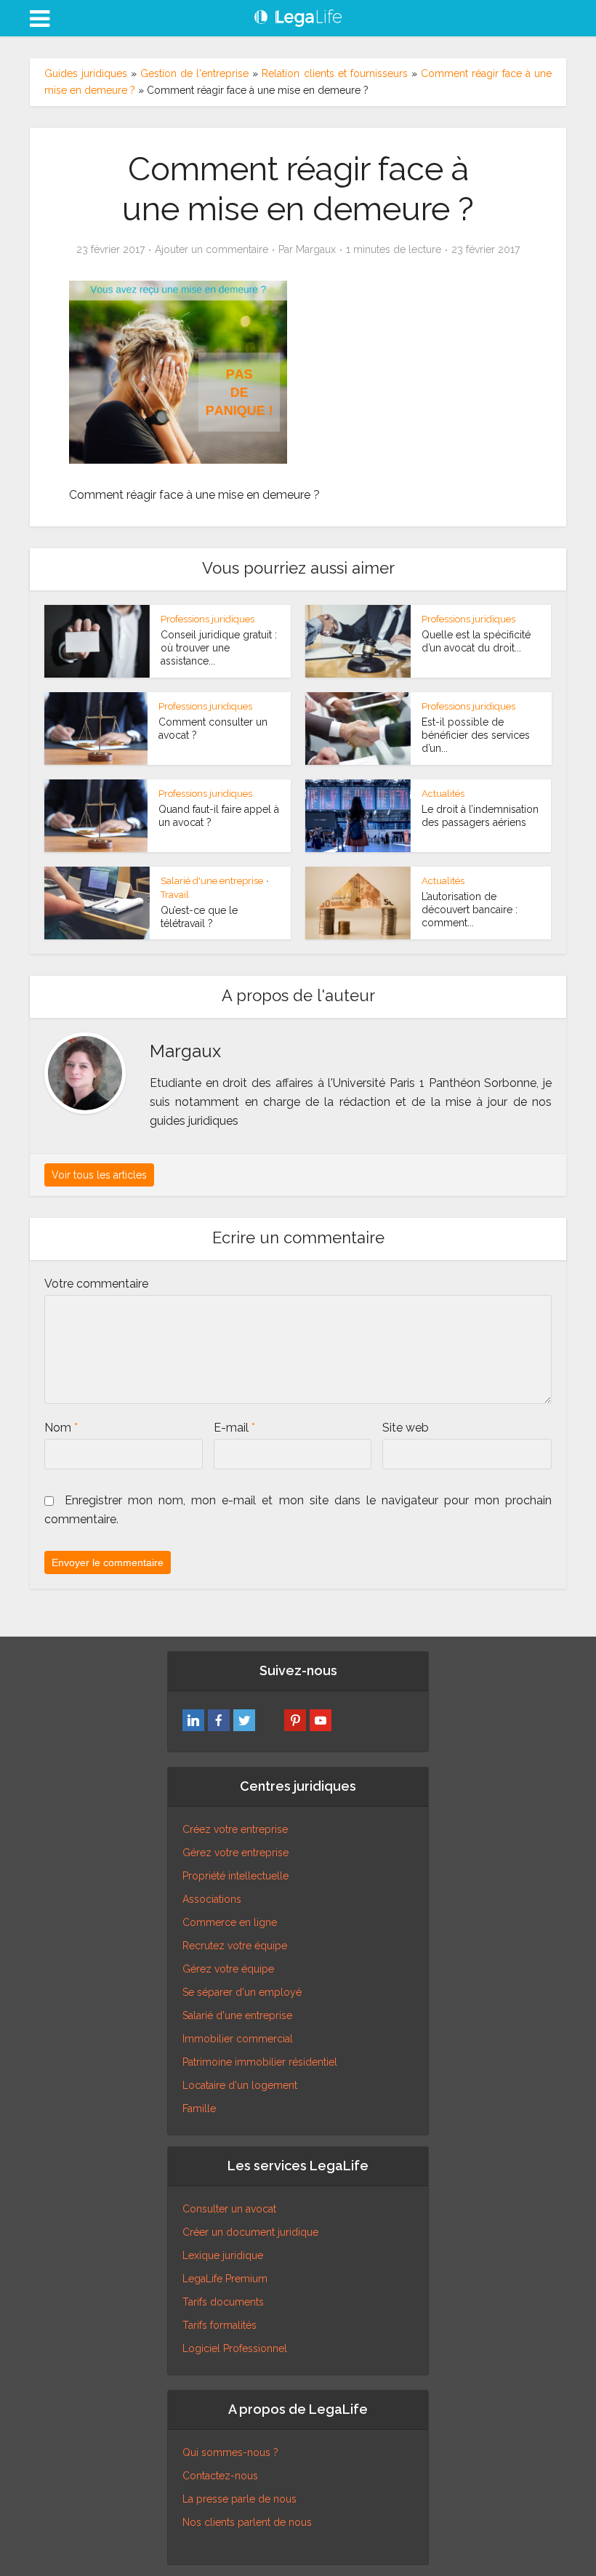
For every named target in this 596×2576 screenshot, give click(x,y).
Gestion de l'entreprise (194, 73)
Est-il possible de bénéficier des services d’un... (476, 735)
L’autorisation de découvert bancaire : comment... (470, 910)
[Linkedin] (193, 1720)
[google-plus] (270, 1720)
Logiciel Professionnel (235, 2348)
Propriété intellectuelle (235, 1876)
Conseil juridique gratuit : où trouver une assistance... (219, 648)
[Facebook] (219, 1720)
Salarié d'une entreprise (212, 881)
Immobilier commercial (238, 2039)
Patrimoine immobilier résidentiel (260, 2062)
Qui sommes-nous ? (230, 2452)
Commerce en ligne (230, 1922)
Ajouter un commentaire (212, 249)
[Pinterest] (295, 1720)
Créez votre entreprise (235, 1829)
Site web (406, 1428)
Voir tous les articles (99, 1175)
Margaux (316, 249)
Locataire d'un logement (240, 2085)
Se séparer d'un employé (242, 1992)
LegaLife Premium (225, 2279)
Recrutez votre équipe (235, 1946)
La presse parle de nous (239, 2499)
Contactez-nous (220, 2476)
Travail (175, 895)
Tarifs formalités (220, 2325)
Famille (199, 2108)
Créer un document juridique (250, 2232)
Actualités (443, 794)
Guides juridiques (86, 73)
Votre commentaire (96, 1284)
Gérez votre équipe (228, 1969)
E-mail (234, 1428)
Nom (61, 1428)
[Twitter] (244, 1720)
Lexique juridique (223, 2255)
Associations (212, 1899)
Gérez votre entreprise (235, 1853)
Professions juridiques (208, 619)
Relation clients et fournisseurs (334, 73)
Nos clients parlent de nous (247, 2522)
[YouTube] (321, 1720)
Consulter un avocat (229, 2209)
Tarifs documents (223, 2302)
